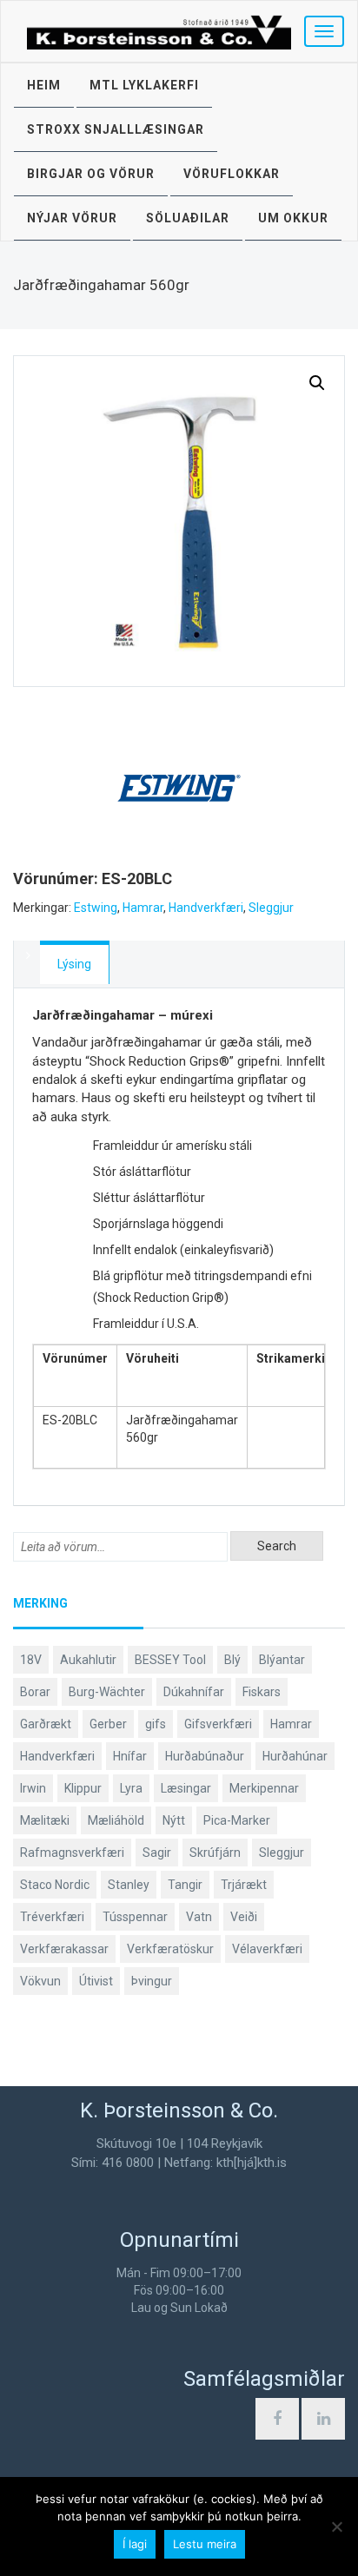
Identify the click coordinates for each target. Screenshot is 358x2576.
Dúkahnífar (194, 1692)
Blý (232, 1660)
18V (31, 1660)
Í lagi (135, 2544)
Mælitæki (45, 1820)
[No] (336, 2526)
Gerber (108, 1724)
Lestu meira (205, 2544)
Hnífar (130, 1756)
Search (277, 1546)
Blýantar (282, 1660)
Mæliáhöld (116, 1820)
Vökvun (40, 1981)
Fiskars (262, 1692)
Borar (35, 1692)
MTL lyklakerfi (144, 85)
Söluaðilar (188, 218)
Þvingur (152, 1981)
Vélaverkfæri (267, 1949)
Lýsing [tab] (74, 964)
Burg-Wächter (107, 1692)
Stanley (129, 1885)
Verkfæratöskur (170, 1949)
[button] (317, 383)
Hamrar (143, 908)
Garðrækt (46, 1724)
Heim (44, 85)
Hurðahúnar (295, 1756)
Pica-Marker (237, 1820)
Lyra (131, 1788)
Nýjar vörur (72, 218)
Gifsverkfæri (218, 1724)
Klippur (83, 1788)
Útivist (96, 1981)
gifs (156, 1724)
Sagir (157, 1853)
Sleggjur (271, 908)
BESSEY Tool (170, 1660)
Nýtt (174, 1820)
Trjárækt (244, 1885)
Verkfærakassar (64, 1949)
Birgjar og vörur (91, 174)
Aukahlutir (88, 1660)
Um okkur (293, 218)
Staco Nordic (55, 1885)
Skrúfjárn (215, 1853)
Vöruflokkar (232, 174)
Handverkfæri (206, 908)
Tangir (185, 1885)
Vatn (199, 1917)
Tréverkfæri (52, 1917)
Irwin (33, 1788)
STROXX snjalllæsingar (116, 129)
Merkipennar (264, 1788)
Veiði (244, 1917)
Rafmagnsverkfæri (72, 1853)
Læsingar (186, 1788)
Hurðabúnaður (205, 1756)
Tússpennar (135, 1917)
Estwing (96, 908)
